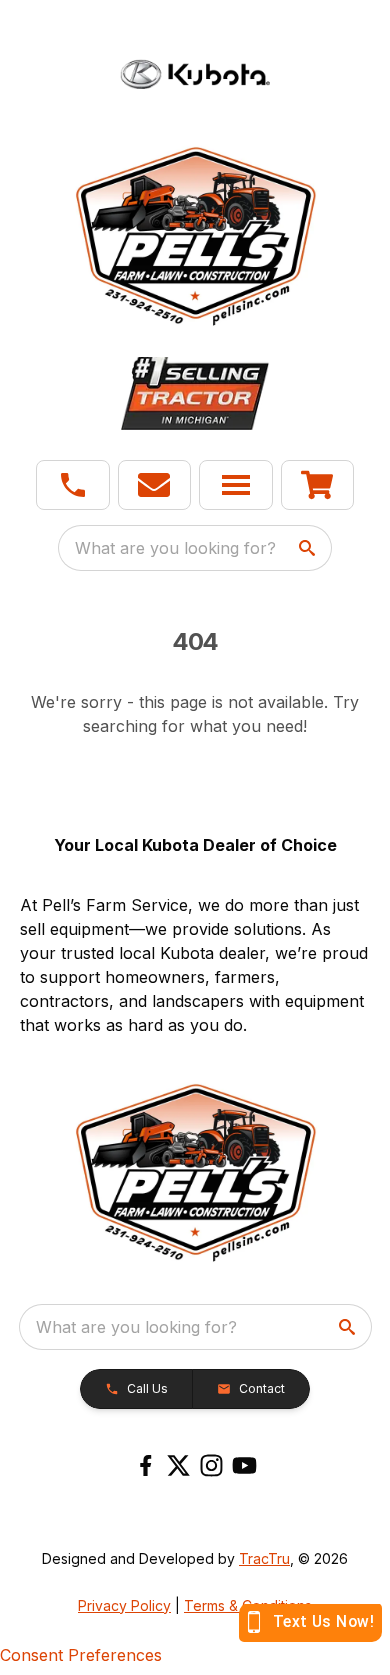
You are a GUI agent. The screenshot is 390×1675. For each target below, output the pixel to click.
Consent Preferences (81, 1655)
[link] (318, 485)
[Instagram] (211, 1465)
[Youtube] (244, 1465)
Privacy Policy (124, 1605)
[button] (73, 485)
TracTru (264, 1558)
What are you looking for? (175, 548)
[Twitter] (178, 1465)
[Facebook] (145, 1465)
